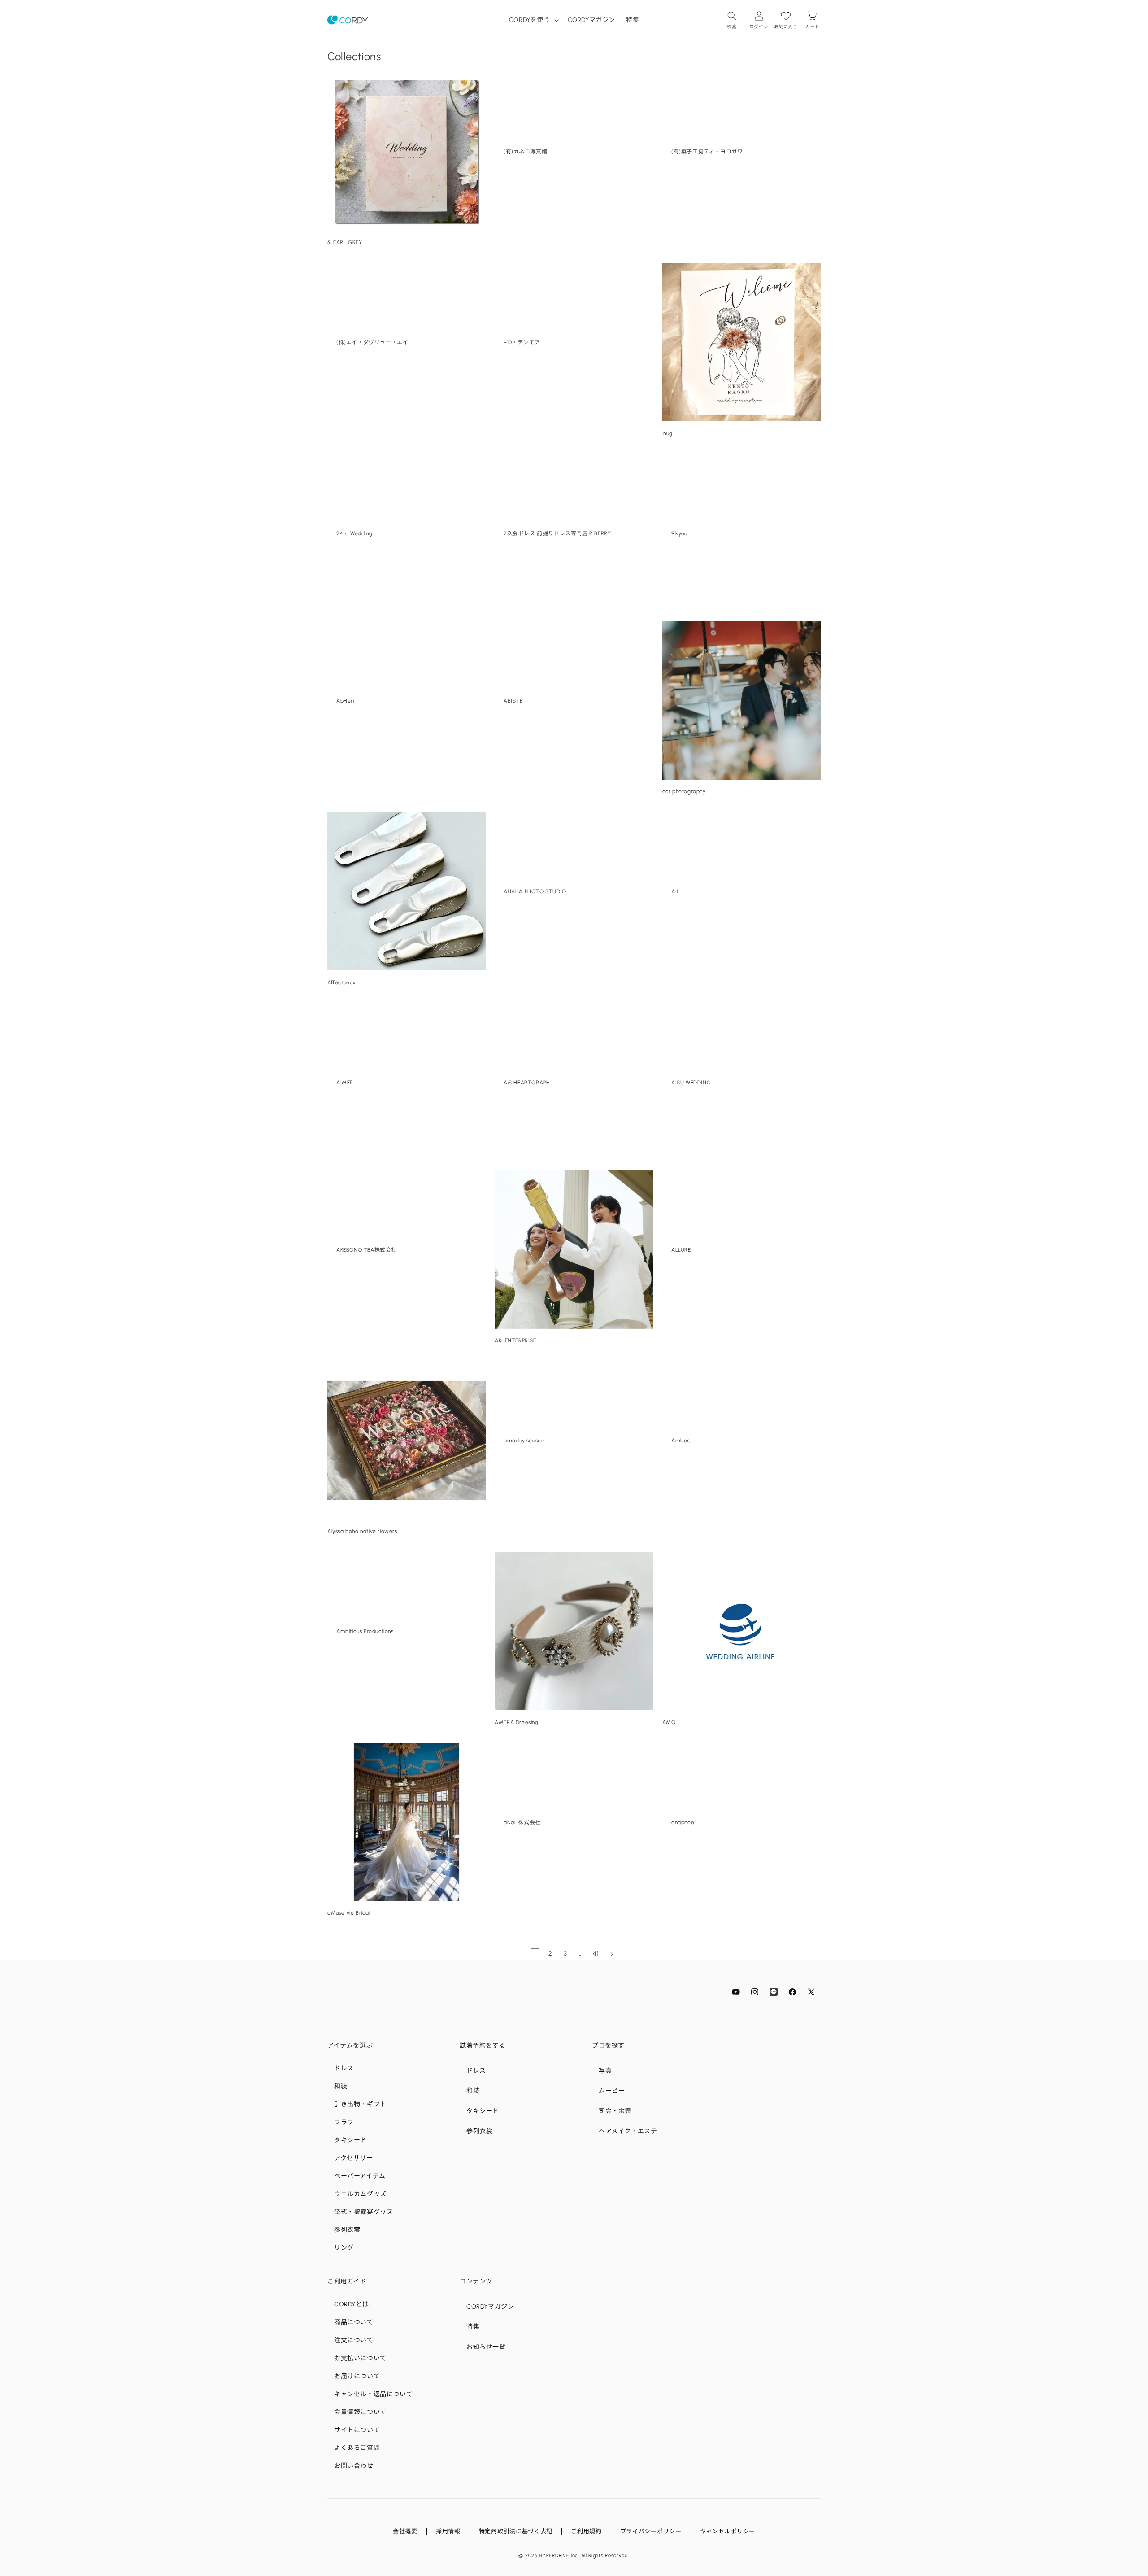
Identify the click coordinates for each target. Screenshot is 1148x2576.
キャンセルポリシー (728, 2531)
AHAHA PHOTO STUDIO (535, 891)
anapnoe (683, 1822)
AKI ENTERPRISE (515, 1340)
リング (344, 2248)
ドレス (344, 2068)
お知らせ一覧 (486, 2347)
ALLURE (681, 1250)
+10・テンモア (522, 342)
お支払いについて (360, 2358)
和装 (341, 2086)
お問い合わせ (354, 2466)
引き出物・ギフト (360, 2104)
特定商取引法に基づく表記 (516, 2531)
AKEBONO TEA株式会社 (367, 1250)
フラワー (347, 2122)
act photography (684, 791)
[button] (533, 20)
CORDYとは (351, 2304)
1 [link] (535, 1953)
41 (596, 1954)
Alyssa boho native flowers (362, 1531)
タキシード (350, 2140)
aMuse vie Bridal (349, 1913)
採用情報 (448, 2531)
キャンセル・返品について (373, 2394)
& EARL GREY (345, 242)
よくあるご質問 (357, 2448)
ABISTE (513, 701)
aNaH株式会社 (522, 1822)
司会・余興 (615, 2111)
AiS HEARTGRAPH (527, 1082)
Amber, (681, 1441)
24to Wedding (354, 533)
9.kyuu (679, 533)
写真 (605, 2071)
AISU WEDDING (691, 1082)
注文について (354, 2340)
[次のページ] (611, 1954)
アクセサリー (354, 2158)
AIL (676, 891)
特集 (473, 2327)
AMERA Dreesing (516, 1722)
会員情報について (360, 2412)
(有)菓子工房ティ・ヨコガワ (707, 152)
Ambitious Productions (365, 1631)
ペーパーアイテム (360, 2176)
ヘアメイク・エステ (628, 2131)
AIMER (345, 1082)
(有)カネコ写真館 (525, 152)
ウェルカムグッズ (360, 2194)
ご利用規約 (586, 2531)
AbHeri (345, 701)
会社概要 (405, 2531)
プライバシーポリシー (651, 2531)
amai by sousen (524, 1441)
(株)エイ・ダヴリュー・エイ (372, 342)
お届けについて (357, 2376)
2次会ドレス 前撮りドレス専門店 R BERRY (557, 533)
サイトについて (357, 2430)
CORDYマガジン (490, 2307)
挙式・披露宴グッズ (363, 2212)
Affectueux (341, 982)
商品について (354, 2322)
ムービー (612, 2091)
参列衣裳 (347, 2230)
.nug (667, 433)
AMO (669, 1722)
